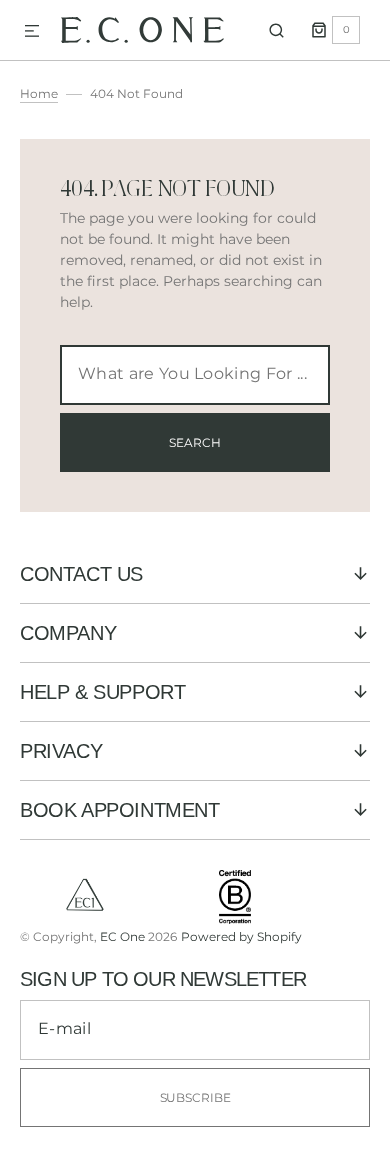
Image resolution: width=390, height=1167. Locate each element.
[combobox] (195, 375)
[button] (32, 32)
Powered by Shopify (241, 936)
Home (39, 93)
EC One (122, 936)
